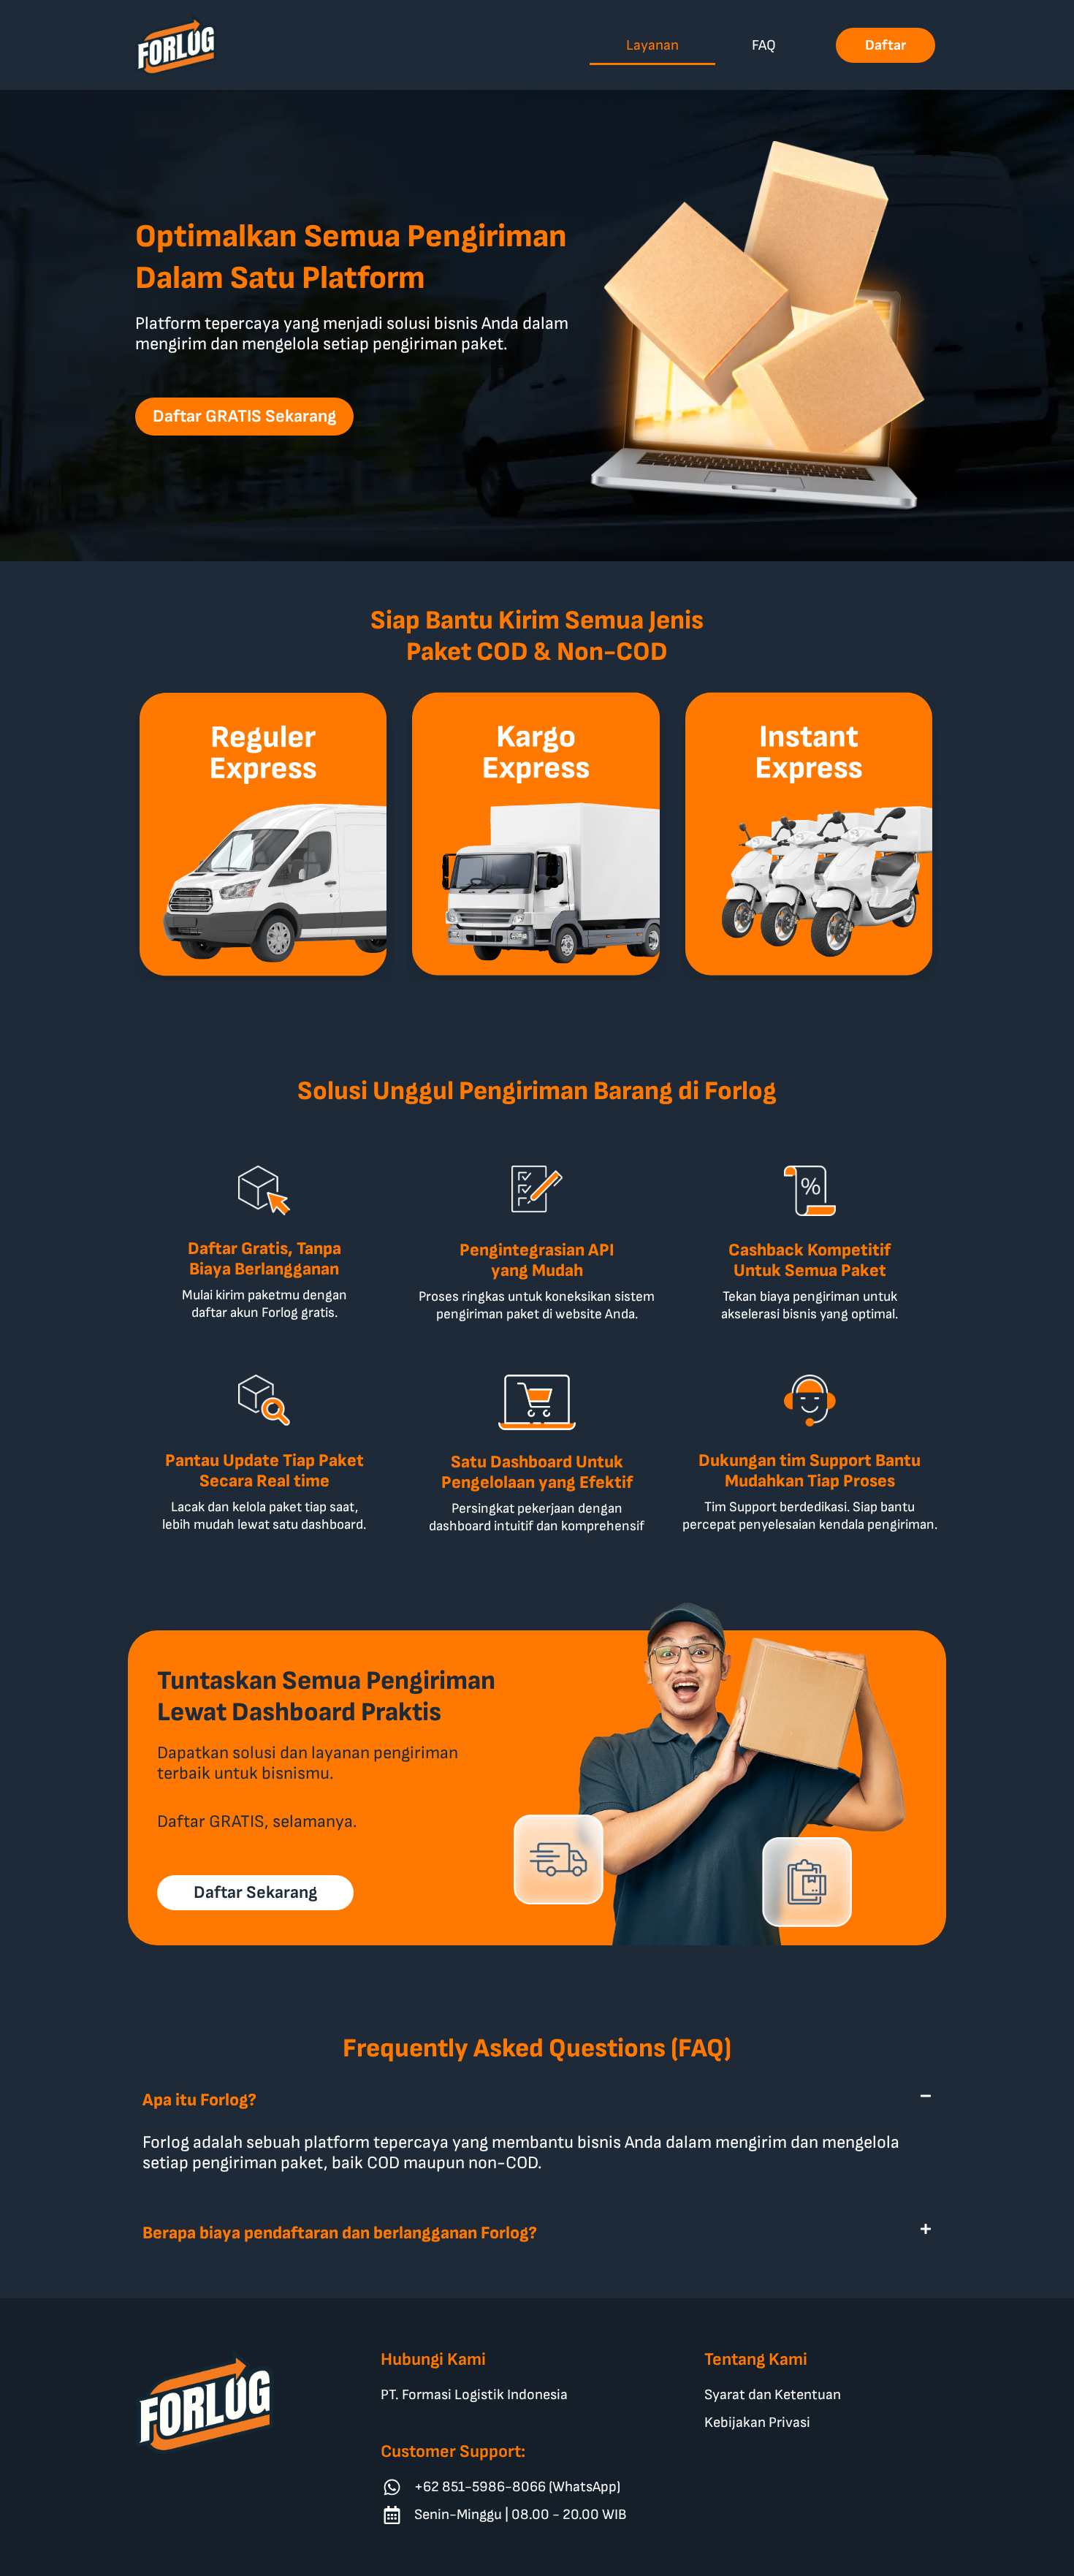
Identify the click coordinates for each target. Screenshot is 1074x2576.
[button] (537, 2100)
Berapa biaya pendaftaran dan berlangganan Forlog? (340, 2233)
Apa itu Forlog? (199, 2100)
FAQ (764, 45)
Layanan (652, 45)
